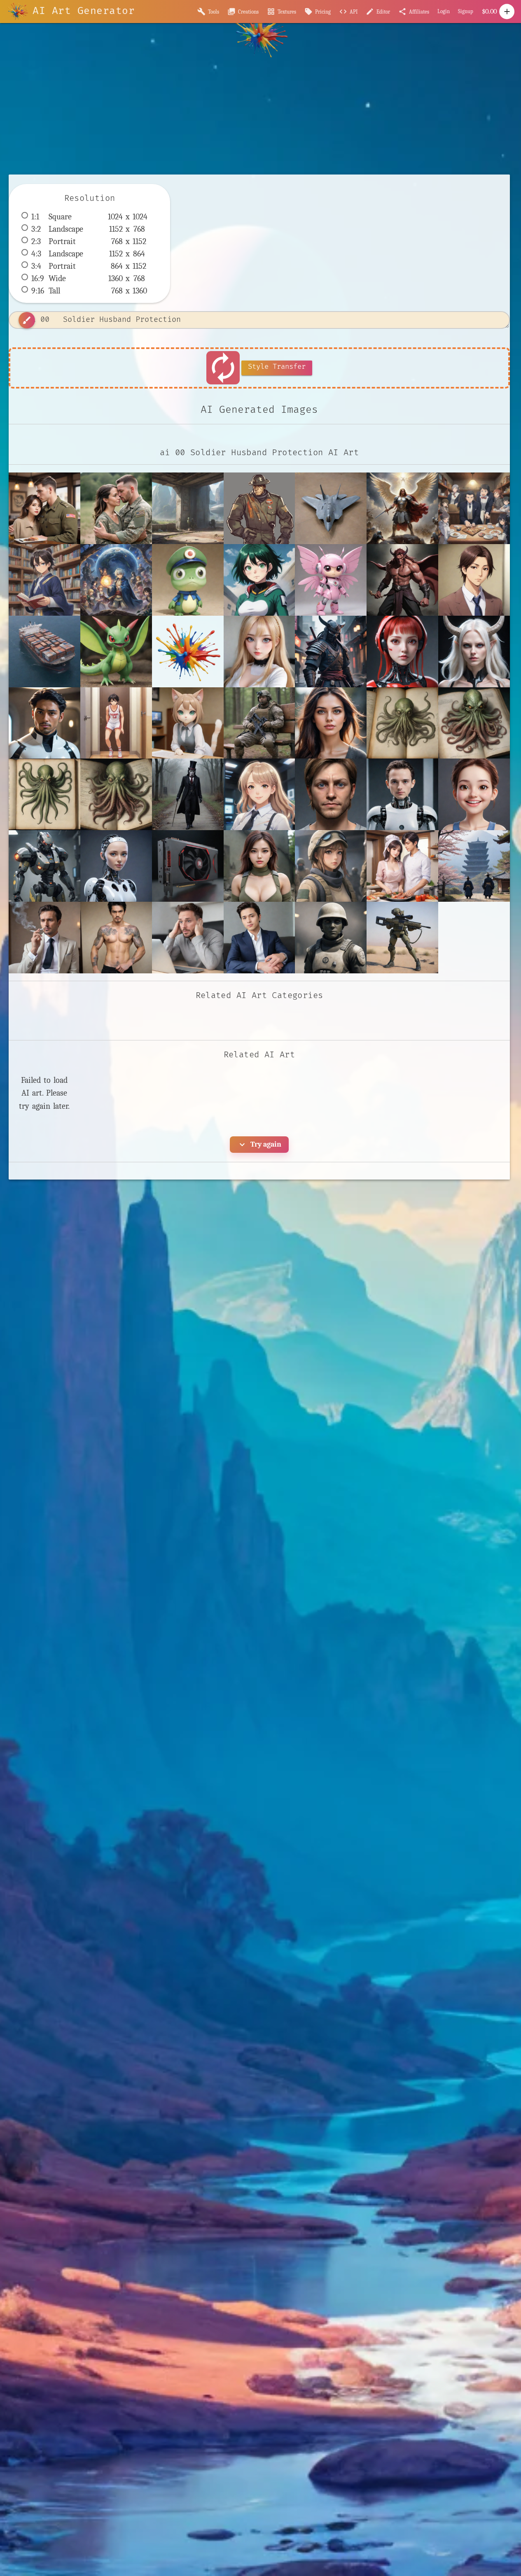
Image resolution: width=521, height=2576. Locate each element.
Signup (466, 11)
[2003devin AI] (402, 794)
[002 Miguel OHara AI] (44, 723)
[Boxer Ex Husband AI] (116, 938)
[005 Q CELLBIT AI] (188, 723)
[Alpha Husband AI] (402, 866)
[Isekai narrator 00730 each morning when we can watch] (474, 508)
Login (444, 11)
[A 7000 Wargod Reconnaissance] (44, 866)
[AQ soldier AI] (331, 866)
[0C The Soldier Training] (259, 723)
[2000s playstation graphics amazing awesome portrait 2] (331, 794)
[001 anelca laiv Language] (402, 652)
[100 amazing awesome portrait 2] (331, 723)
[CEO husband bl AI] (259, 938)
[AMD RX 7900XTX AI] (188, 866)
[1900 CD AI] (259, 794)
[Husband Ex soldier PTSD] (116, 508)
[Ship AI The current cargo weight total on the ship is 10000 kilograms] (44, 652)
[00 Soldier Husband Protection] (44, 508)
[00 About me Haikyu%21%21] (188, 652)
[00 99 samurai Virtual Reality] (331, 652)
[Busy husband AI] (188, 938)
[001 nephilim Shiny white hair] (474, 652)
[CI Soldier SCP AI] (331, 938)
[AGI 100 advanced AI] (116, 866)
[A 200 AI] (474, 794)
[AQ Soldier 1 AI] (259, 866)
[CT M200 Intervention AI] (402, 938)
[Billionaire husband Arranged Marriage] (44, 938)
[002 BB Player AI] (116, 723)
